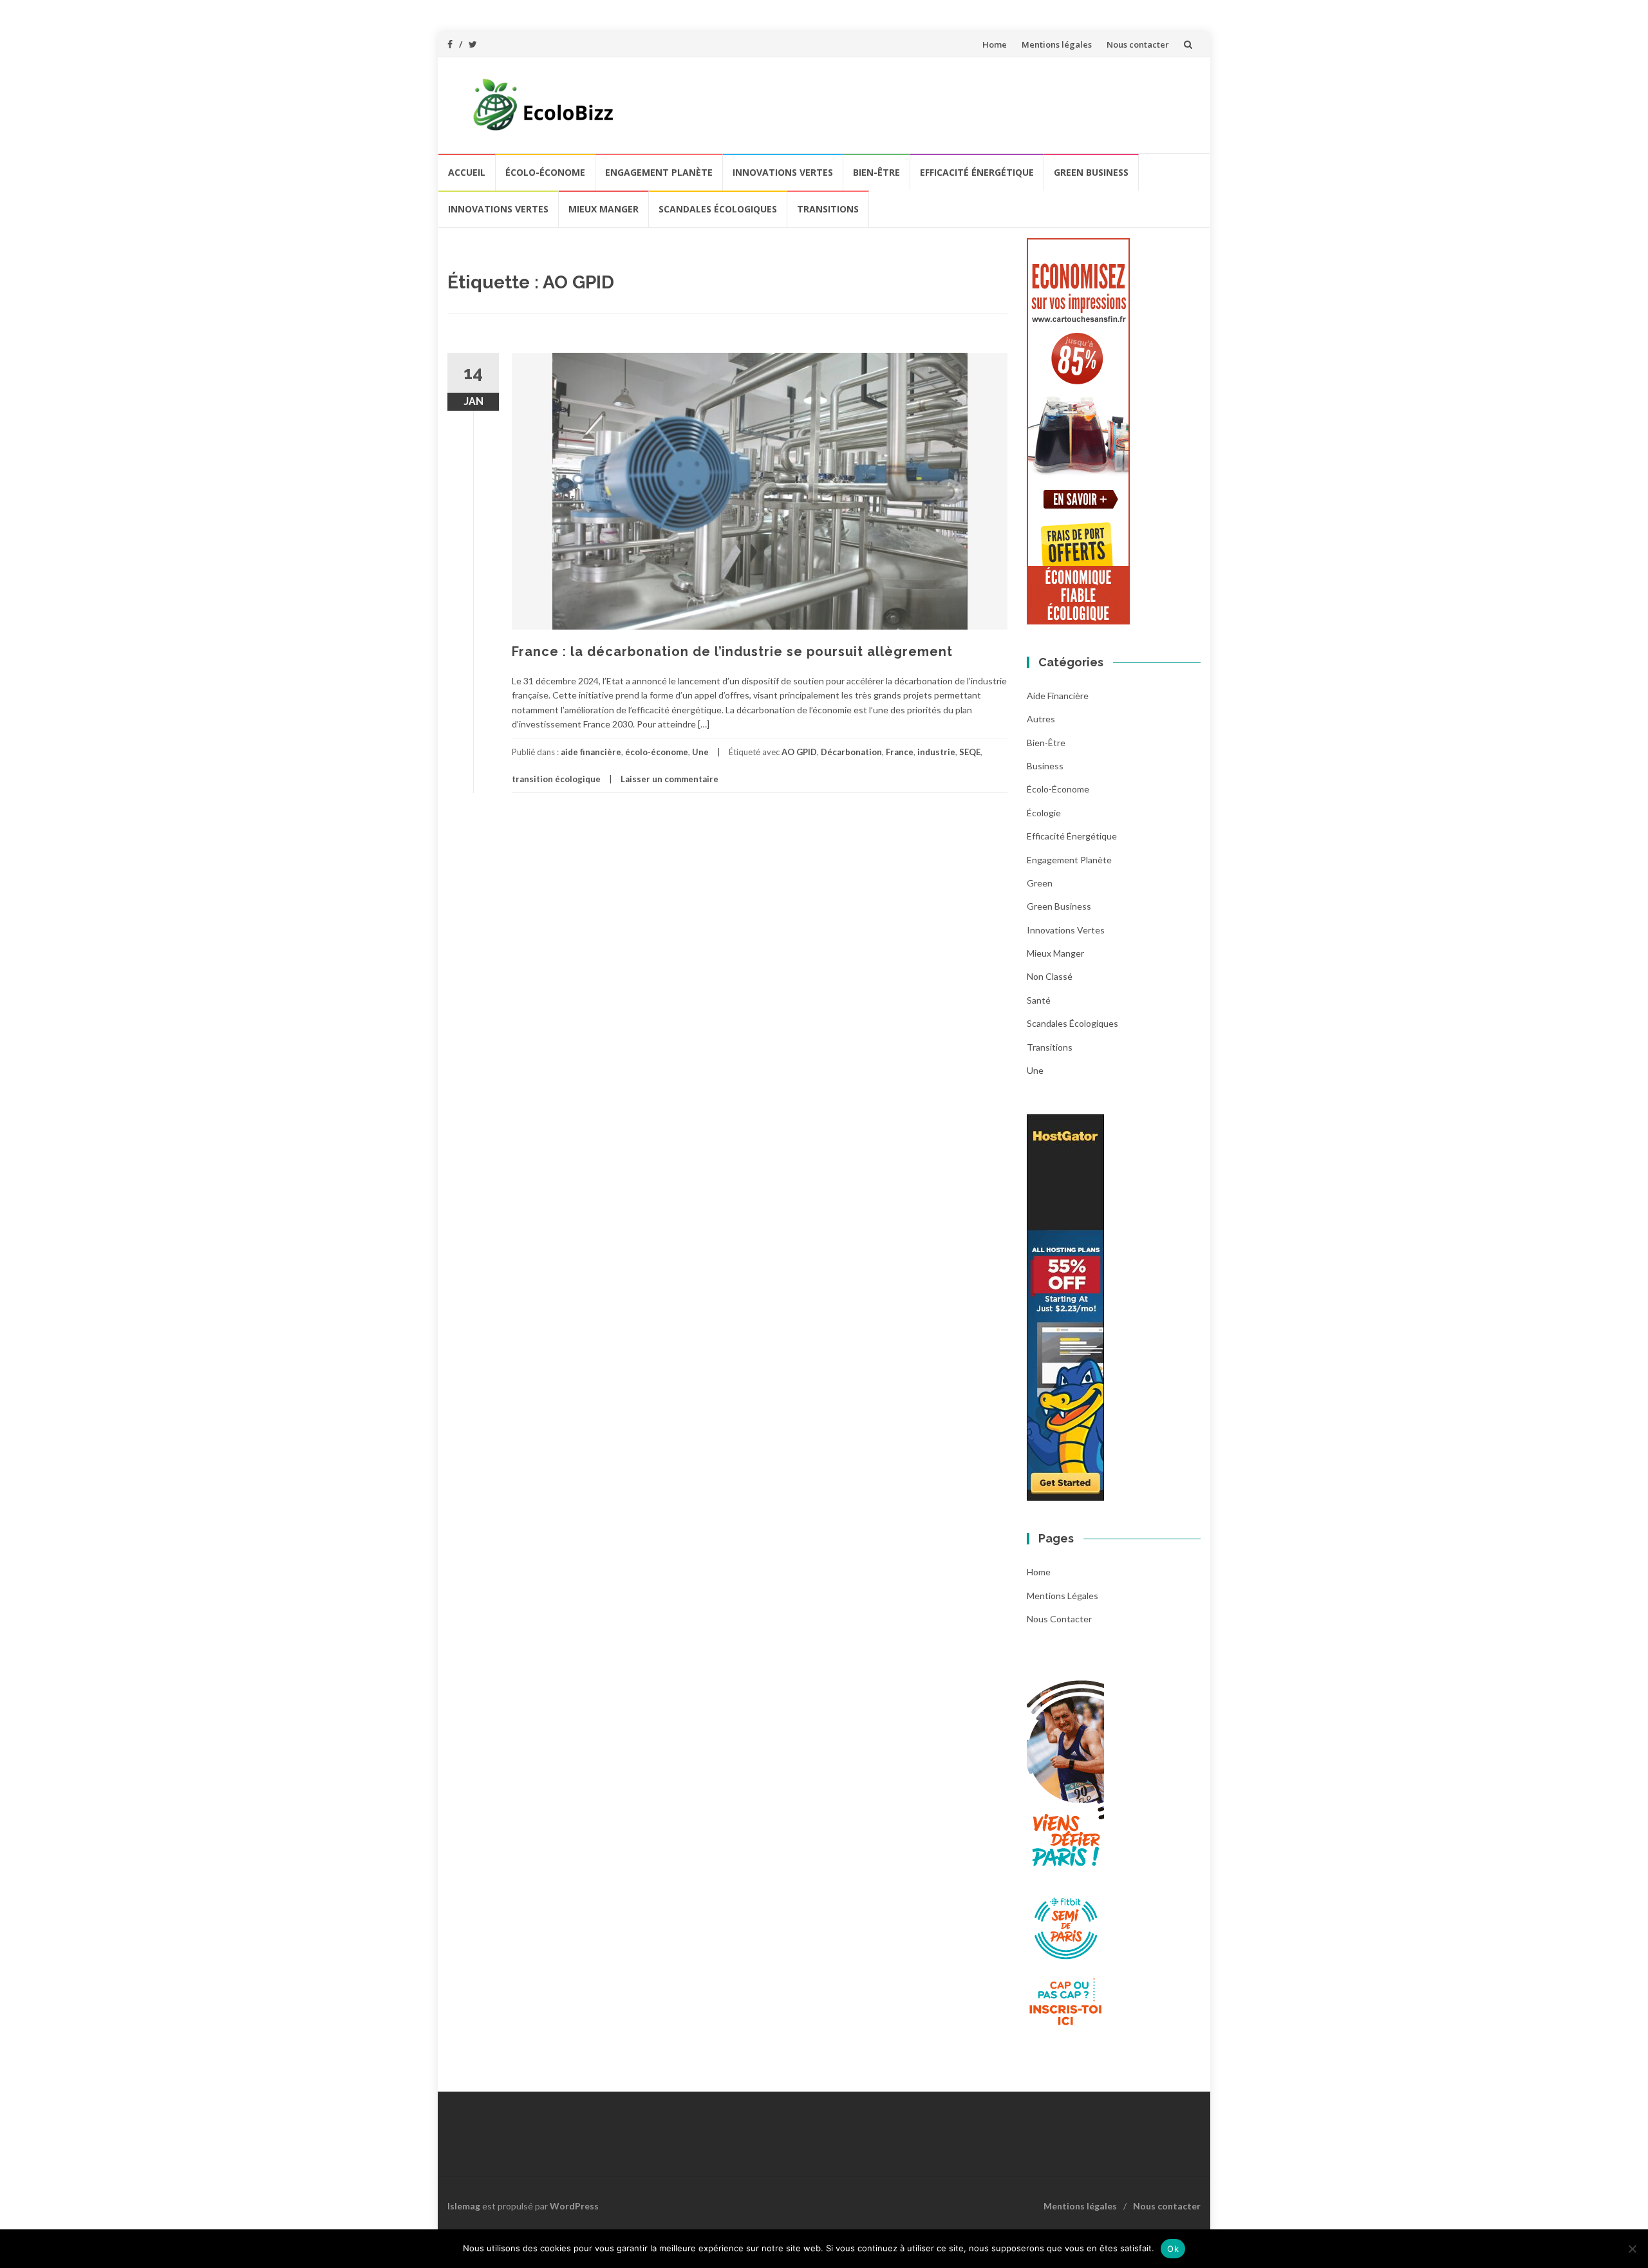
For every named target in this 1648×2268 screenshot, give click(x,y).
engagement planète (659, 172)
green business (1091, 172)
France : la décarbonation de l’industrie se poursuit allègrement (732, 651)
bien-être (876, 172)
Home (995, 44)
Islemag (464, 2206)
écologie (1044, 813)
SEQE (970, 752)
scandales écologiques (718, 209)
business (1045, 766)
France (900, 752)
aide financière (591, 752)
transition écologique (556, 779)
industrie (936, 752)
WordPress (574, 2206)
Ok (1173, 2249)
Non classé (1050, 976)
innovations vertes (783, 172)
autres (1041, 719)
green (1040, 883)
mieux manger (604, 209)
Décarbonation (851, 752)
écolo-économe (545, 172)
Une (700, 752)
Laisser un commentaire (669, 779)
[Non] (1632, 2249)
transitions (828, 209)
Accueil (467, 172)
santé (1039, 1000)
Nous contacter (1138, 44)
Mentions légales (1057, 44)
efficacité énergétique (977, 172)
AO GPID (799, 752)
